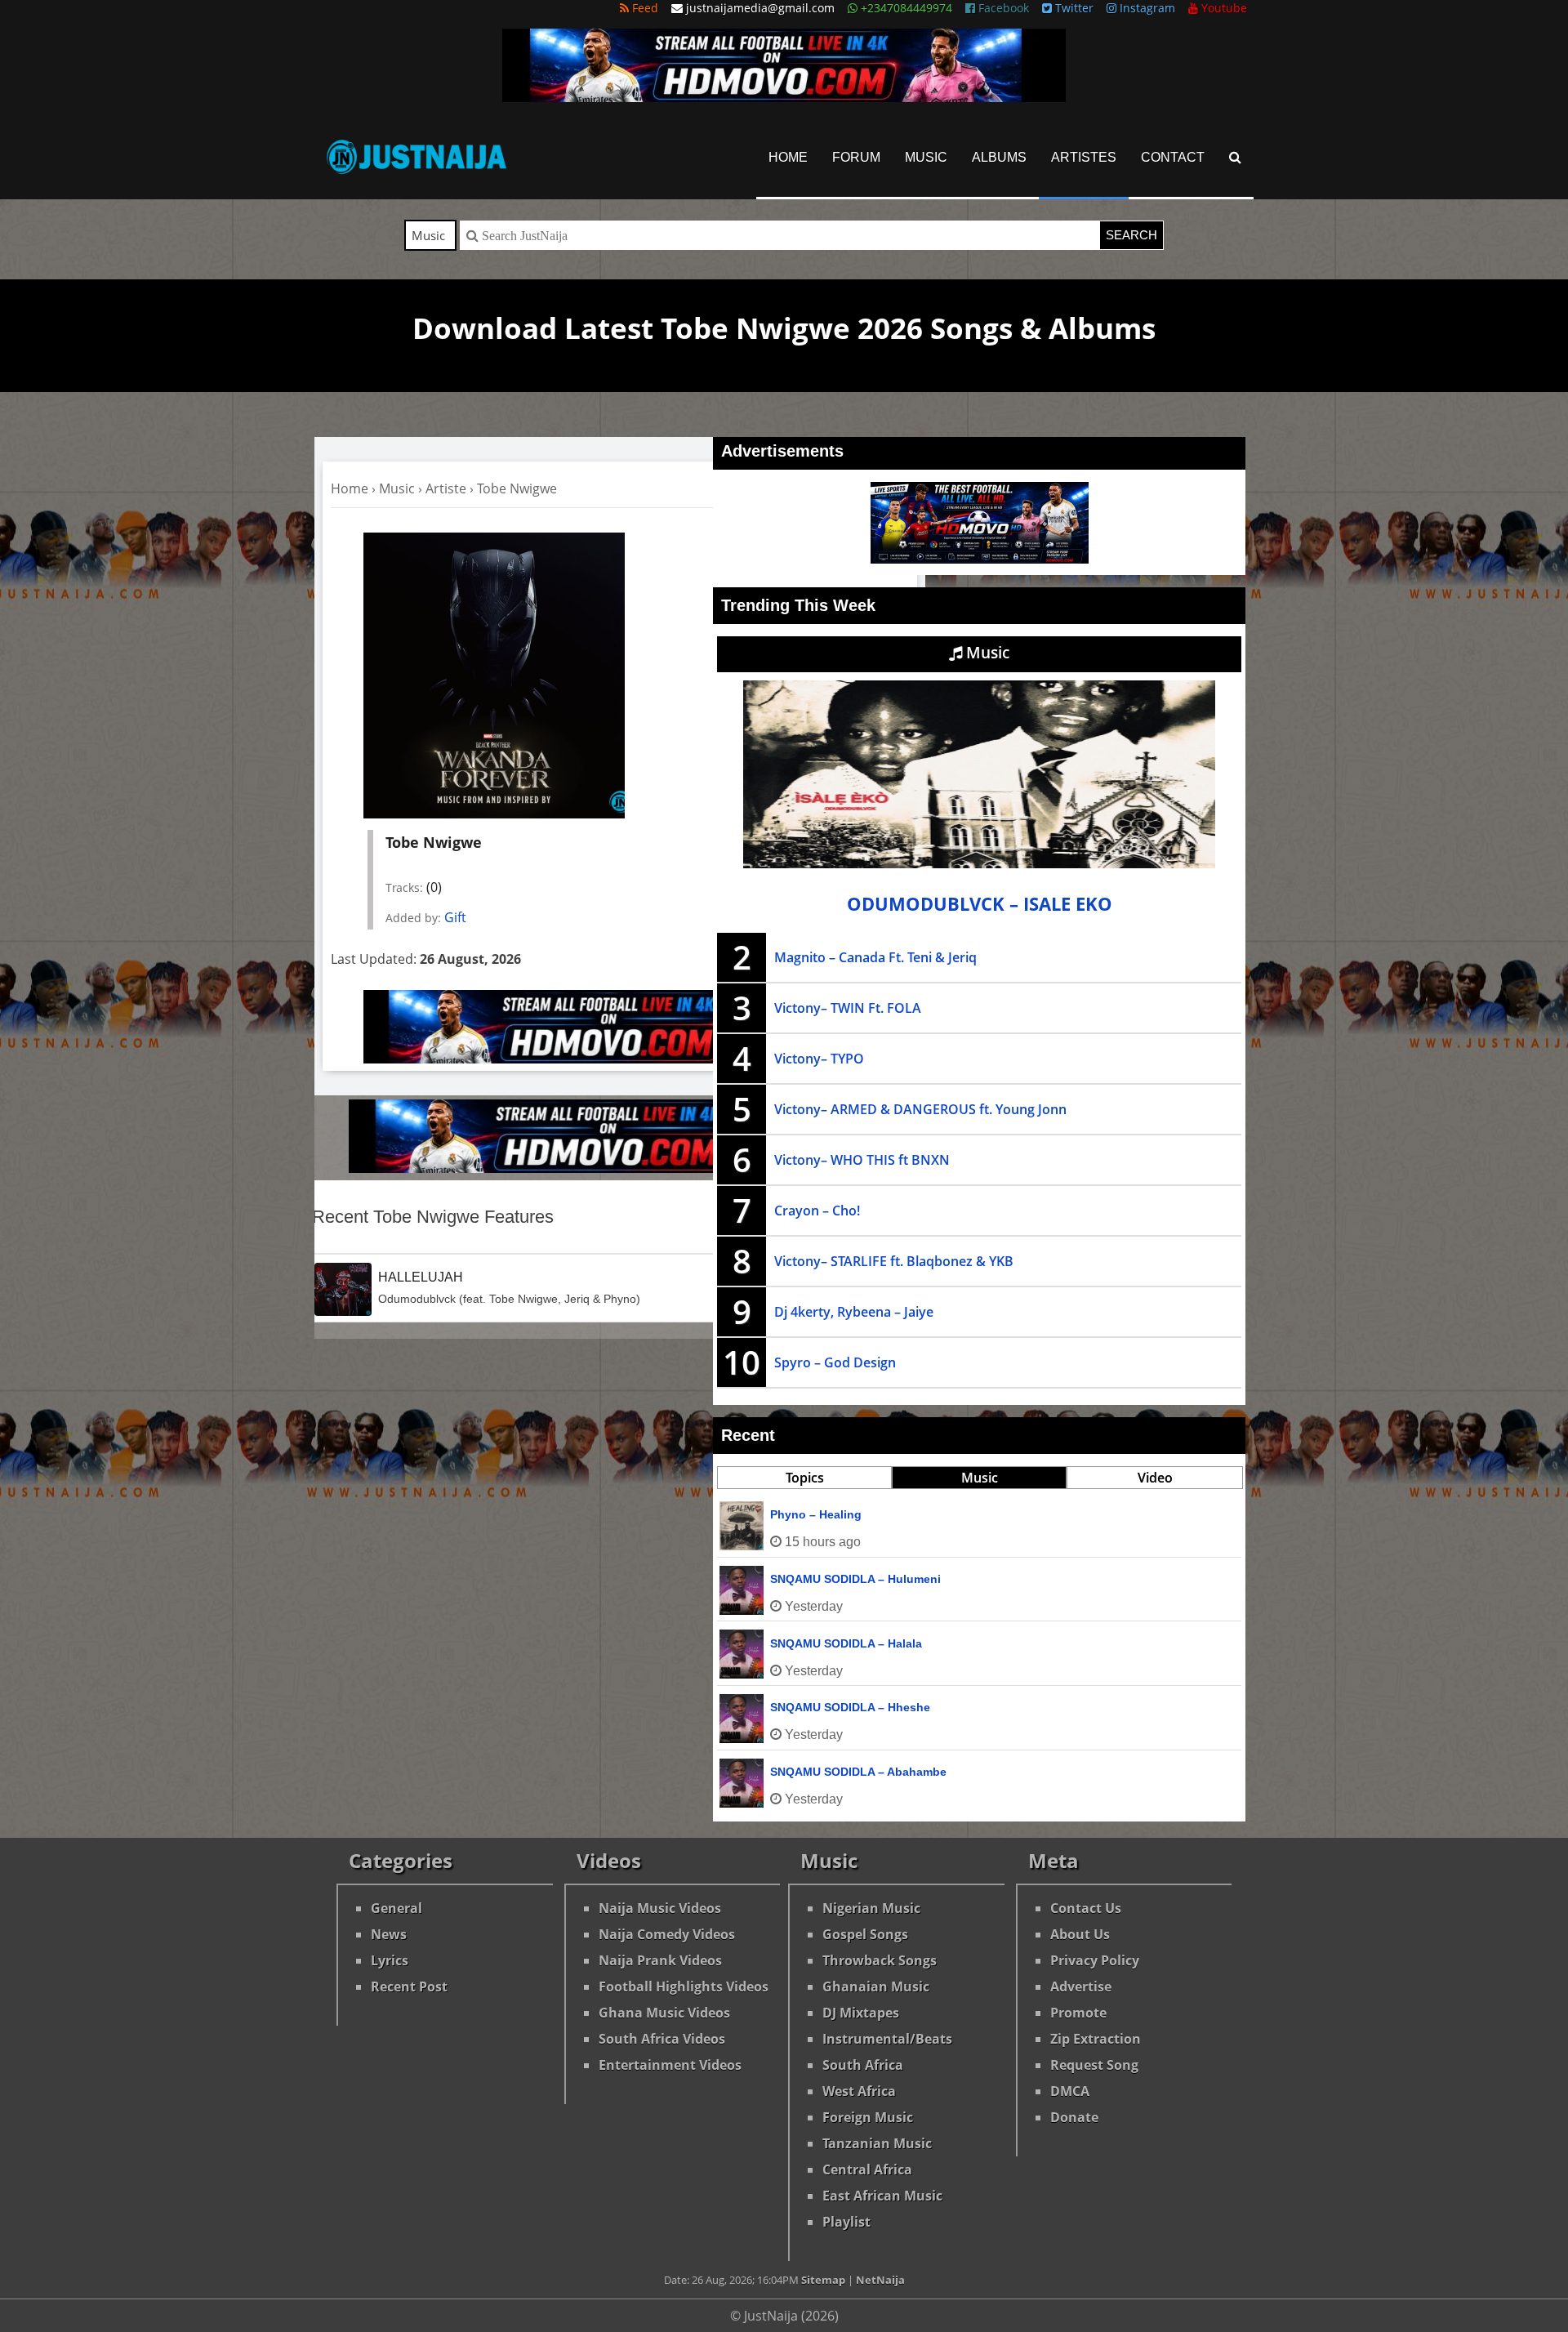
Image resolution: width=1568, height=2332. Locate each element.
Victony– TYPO (819, 1059)
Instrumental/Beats (887, 2039)
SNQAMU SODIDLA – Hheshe (850, 1707)
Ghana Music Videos (664, 2013)
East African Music (882, 2196)
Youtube (1223, 8)
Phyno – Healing (816, 1514)
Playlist (846, 2222)
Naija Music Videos (660, 1908)
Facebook (1002, 8)
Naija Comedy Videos (667, 1934)
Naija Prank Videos (660, 1960)
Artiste (446, 488)
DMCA (1070, 2091)
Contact (1173, 157)
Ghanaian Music (876, 1986)
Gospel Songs (865, 1934)
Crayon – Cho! (817, 1211)
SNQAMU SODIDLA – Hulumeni (855, 1579)
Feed (644, 8)
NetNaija (880, 2280)
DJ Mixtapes (861, 2013)
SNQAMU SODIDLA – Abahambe (858, 1772)
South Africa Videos (662, 2039)
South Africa (863, 2065)
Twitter (1073, 8)
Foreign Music (868, 2117)
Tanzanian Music (877, 2143)
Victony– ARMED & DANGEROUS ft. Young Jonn (920, 1109)
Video (1155, 1478)
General (396, 1908)
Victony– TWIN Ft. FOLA (848, 1008)
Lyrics (390, 1960)
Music (926, 157)
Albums (999, 157)
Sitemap (823, 2280)
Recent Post (409, 1986)
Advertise (1081, 1986)
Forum (856, 157)
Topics (805, 1478)
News (389, 1934)
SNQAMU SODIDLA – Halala (846, 1643)
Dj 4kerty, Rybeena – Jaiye (854, 1312)
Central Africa (867, 2169)
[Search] (1235, 157)
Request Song (1094, 2065)
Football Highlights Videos (684, 1986)
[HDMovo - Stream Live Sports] (784, 97)
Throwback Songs (880, 1960)
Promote (1078, 2013)
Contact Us (1086, 1908)
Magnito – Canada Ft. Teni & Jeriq (875, 957)
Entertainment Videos (670, 2065)
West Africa (859, 2091)
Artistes (1084, 157)
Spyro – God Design (835, 1362)
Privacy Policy (1095, 1960)
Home (788, 157)
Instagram (1146, 8)
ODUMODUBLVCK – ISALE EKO (980, 904)
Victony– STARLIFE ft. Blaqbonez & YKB (894, 1261)
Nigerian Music (871, 1908)
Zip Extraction (1096, 2039)
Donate (1074, 2117)
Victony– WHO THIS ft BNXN (862, 1160)
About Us (1080, 1934)
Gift (455, 917)
